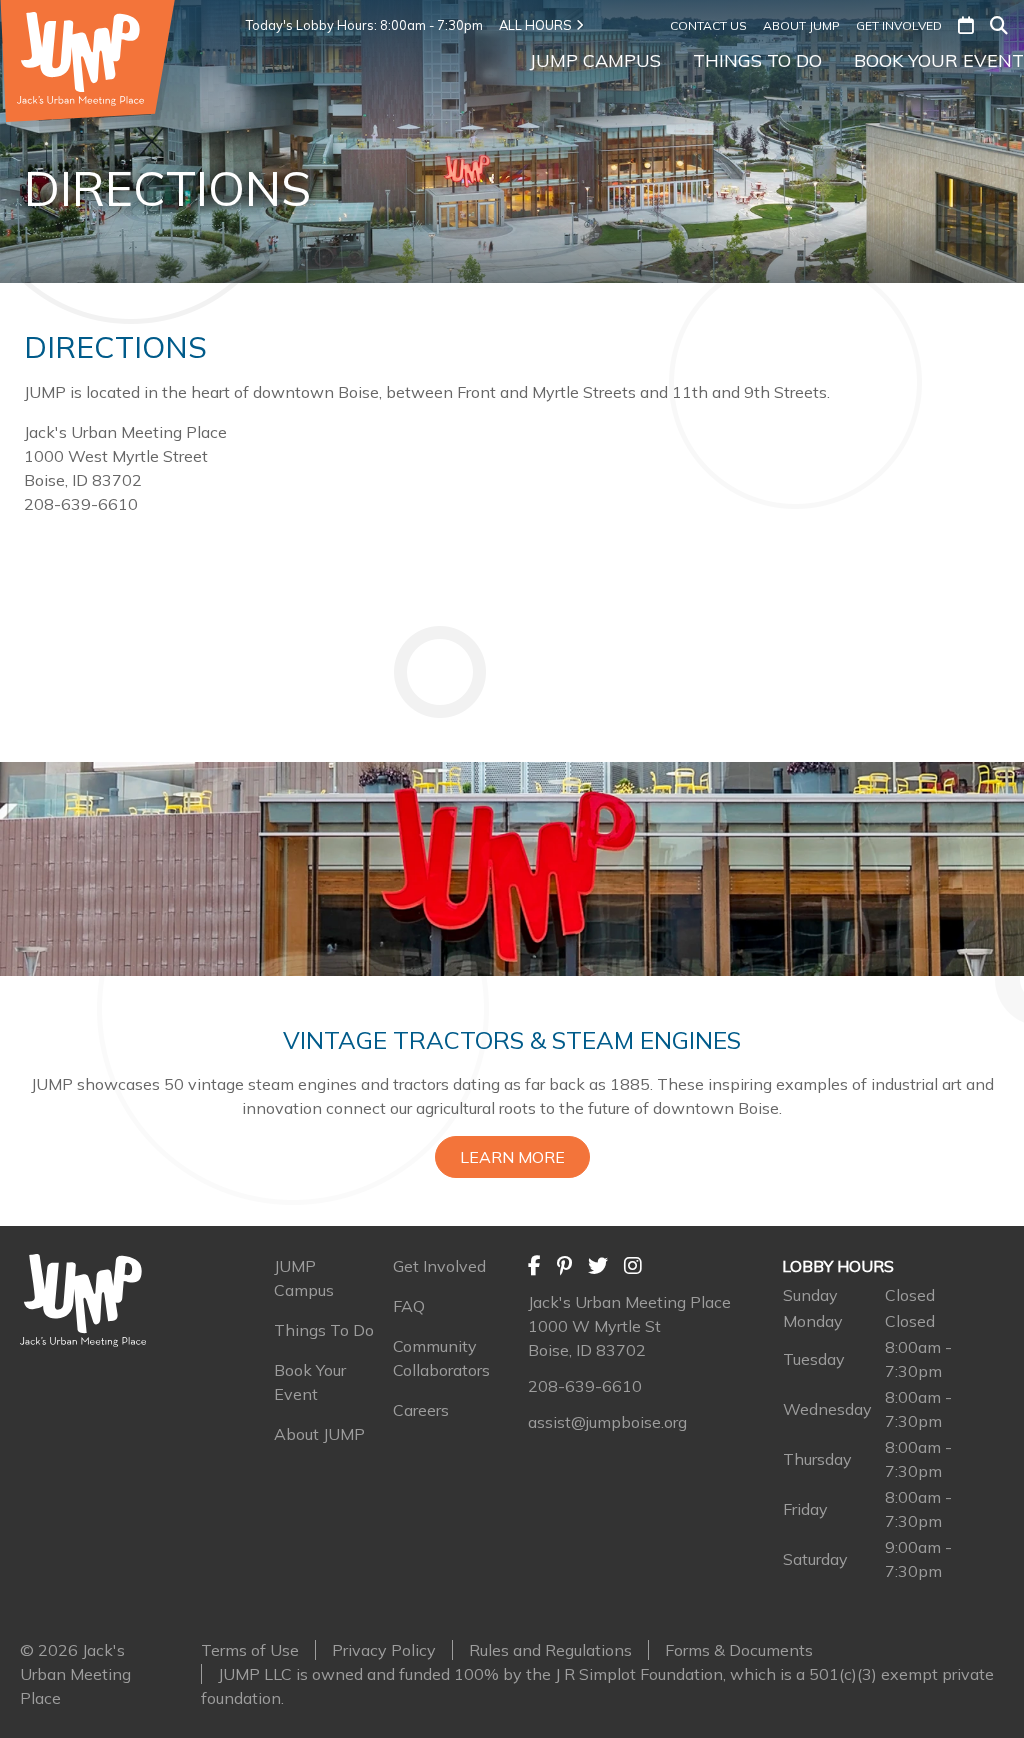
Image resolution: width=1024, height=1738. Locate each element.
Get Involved (899, 25)
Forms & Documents (739, 1650)
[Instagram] (633, 1266)
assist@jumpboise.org (607, 1422)
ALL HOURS (535, 25)
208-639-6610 (585, 1386)
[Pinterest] (564, 1266)
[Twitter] (598, 1266)
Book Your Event (939, 60)
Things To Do (757, 60)
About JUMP (801, 25)
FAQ (409, 1306)
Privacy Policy (384, 1650)
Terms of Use (250, 1650)
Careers (421, 1410)
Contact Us (708, 25)
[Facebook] (534, 1266)
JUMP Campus (595, 60)
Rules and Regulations (550, 1650)
